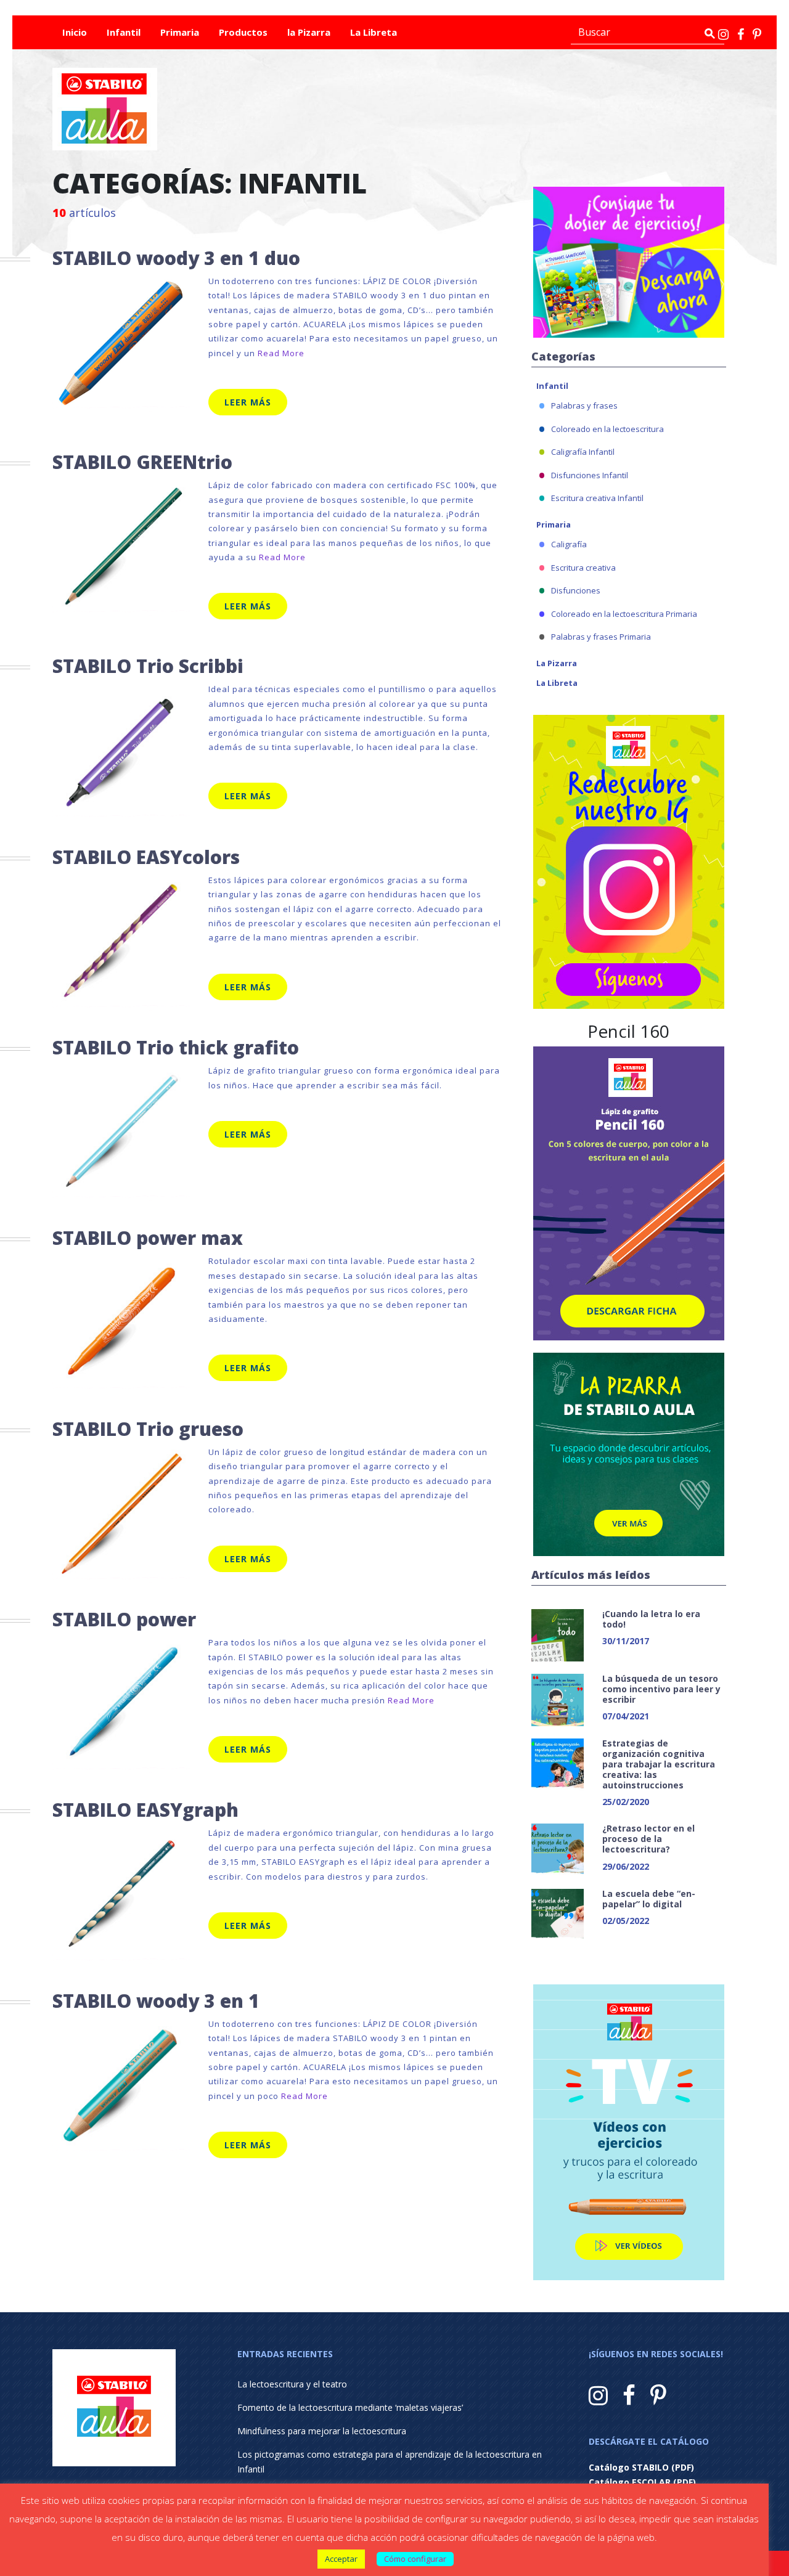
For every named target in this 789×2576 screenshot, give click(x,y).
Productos (243, 32)
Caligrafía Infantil (583, 452)
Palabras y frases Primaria (601, 637)
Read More (281, 353)
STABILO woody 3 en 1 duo (176, 258)
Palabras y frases (584, 406)
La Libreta (374, 32)
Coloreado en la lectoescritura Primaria (624, 614)
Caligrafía (569, 544)
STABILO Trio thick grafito (176, 1047)
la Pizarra (309, 32)
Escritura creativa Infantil (597, 498)
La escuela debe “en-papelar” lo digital (649, 1899)
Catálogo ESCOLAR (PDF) (642, 2482)
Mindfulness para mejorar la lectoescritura (322, 2431)
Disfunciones (576, 590)
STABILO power (124, 1619)
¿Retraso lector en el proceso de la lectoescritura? (648, 1839)
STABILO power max (148, 1238)
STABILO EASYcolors (146, 857)
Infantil (124, 32)
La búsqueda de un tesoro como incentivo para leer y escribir (661, 1689)
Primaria (180, 32)
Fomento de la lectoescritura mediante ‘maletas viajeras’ (350, 2407)
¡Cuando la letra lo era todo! (651, 1619)
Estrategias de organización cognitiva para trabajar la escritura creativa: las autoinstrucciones (659, 1764)
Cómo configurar (415, 2559)
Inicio (75, 32)
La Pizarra (557, 663)
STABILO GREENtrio (142, 462)
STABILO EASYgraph (145, 1810)
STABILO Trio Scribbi (148, 666)
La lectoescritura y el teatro (292, 2384)
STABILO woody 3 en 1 (156, 2001)
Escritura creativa (583, 568)
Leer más (248, 402)
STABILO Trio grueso (148, 1429)
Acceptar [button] (341, 2559)
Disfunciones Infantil (590, 475)
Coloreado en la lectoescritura (607, 429)
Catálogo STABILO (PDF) (641, 2467)
